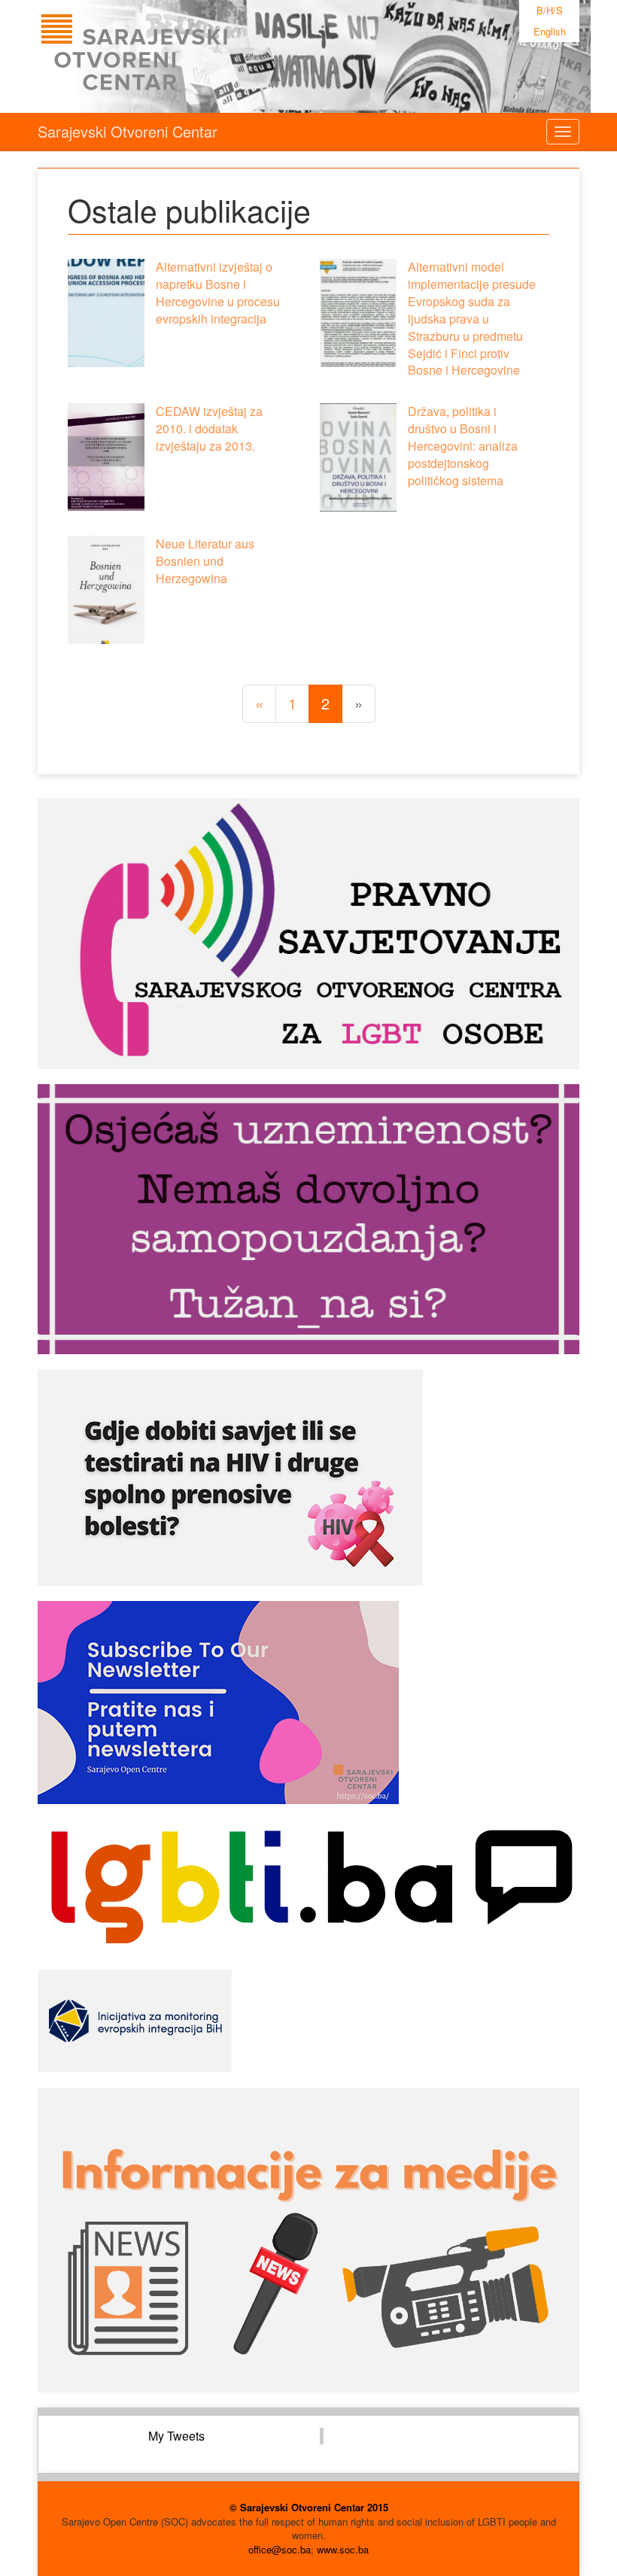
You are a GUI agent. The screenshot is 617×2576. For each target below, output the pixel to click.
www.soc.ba (343, 2549)
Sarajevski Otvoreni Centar (128, 131)
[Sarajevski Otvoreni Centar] (165, 56)
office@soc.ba (280, 2549)
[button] (106, 313)
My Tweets (176, 2436)
